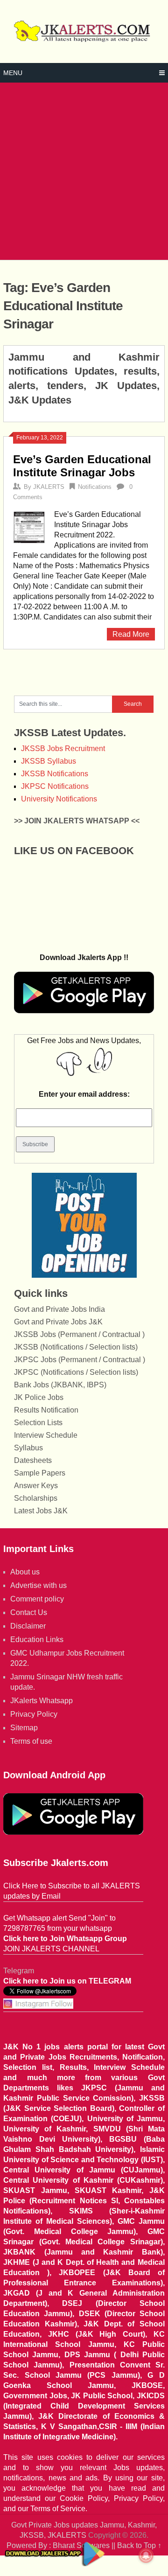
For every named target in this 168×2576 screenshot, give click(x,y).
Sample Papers (40, 1473)
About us (25, 1572)
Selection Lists (38, 1423)
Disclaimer (28, 1626)
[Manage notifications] (146, 2555)
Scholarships (36, 1498)
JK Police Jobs (39, 1397)
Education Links (37, 1640)
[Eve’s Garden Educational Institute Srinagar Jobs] (29, 526)
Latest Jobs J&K (41, 1511)
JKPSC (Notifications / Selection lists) (76, 1372)
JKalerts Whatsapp (42, 1701)
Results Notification (46, 1410)
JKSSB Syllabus (49, 761)
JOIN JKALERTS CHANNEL (51, 1949)
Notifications (95, 487)
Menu (13, 73)
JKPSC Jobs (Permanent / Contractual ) (80, 1360)
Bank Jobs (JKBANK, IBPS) (60, 1385)
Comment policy (37, 1599)
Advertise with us (38, 1585)
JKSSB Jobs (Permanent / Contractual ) (79, 1334)
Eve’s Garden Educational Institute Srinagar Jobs (82, 466)
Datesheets (33, 1460)
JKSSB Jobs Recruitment (63, 748)
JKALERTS (49, 487)
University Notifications (59, 799)
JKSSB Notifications (55, 774)
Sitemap (24, 1728)
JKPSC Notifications (55, 786)
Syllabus (28, 1448)
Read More (131, 634)
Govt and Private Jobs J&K (58, 1322)
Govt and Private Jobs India (59, 1309)
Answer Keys (36, 1486)
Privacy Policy (34, 1714)
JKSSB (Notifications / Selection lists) (76, 1347)
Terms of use (31, 1741)
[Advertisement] (84, 171)
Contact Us (29, 1612)
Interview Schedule (46, 1435)
